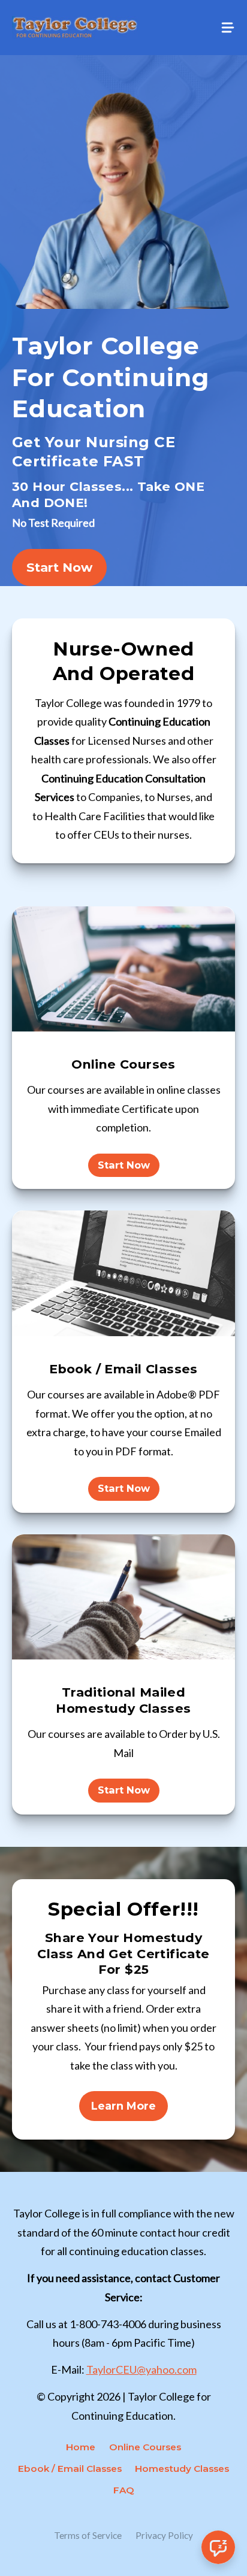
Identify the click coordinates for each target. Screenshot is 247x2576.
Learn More (123, 2106)
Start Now (59, 567)
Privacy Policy (164, 2535)
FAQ (124, 2490)
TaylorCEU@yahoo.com (141, 2369)
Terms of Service (88, 2535)
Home (81, 2447)
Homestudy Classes (182, 2469)
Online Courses (145, 2447)
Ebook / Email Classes (70, 2469)
